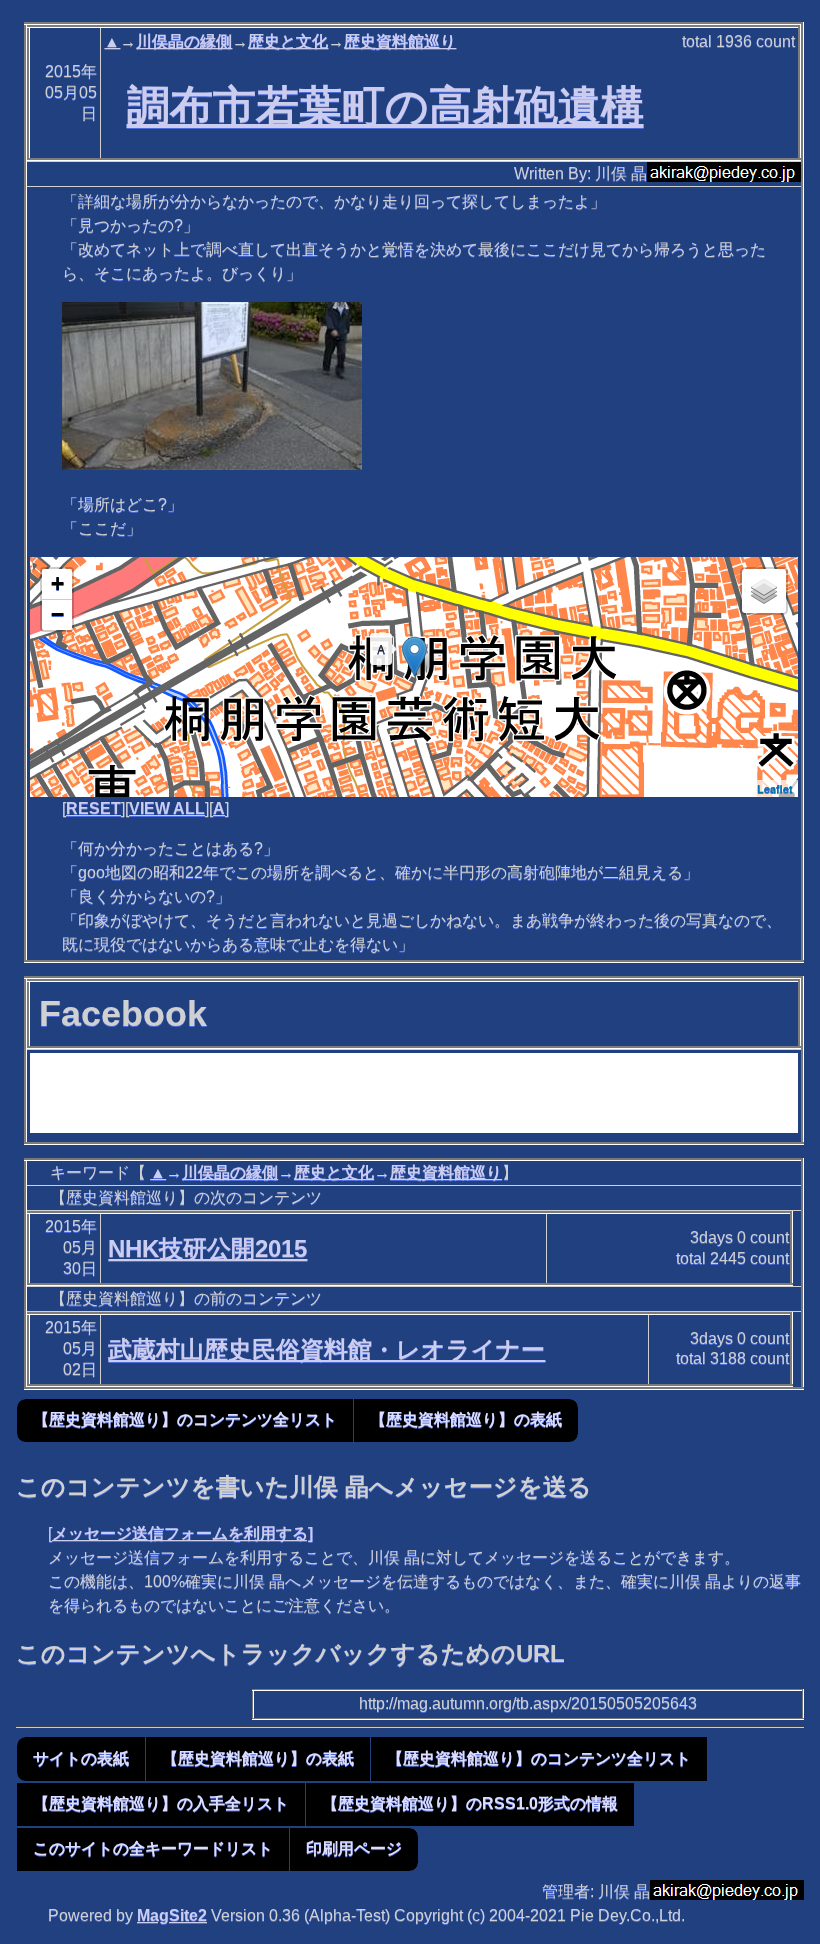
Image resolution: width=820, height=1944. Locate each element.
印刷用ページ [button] (354, 1848)
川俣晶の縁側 (184, 41)
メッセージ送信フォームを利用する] (182, 1533)
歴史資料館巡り (400, 41)
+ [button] (57, 583)
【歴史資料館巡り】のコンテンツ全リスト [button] (185, 1419)
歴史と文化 (288, 41)
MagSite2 (172, 1915)
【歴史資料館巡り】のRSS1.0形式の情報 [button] (470, 1803)
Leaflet (775, 788)
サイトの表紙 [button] (81, 1758)
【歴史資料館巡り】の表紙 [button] (466, 1419)
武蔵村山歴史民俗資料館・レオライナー (326, 1349)
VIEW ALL (167, 808)
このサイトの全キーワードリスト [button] (153, 1848)
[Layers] (764, 591)
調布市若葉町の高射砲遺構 (385, 106)
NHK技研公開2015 (207, 1248)
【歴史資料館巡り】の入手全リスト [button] (161, 1803)
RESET (93, 808)
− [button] (57, 614)
